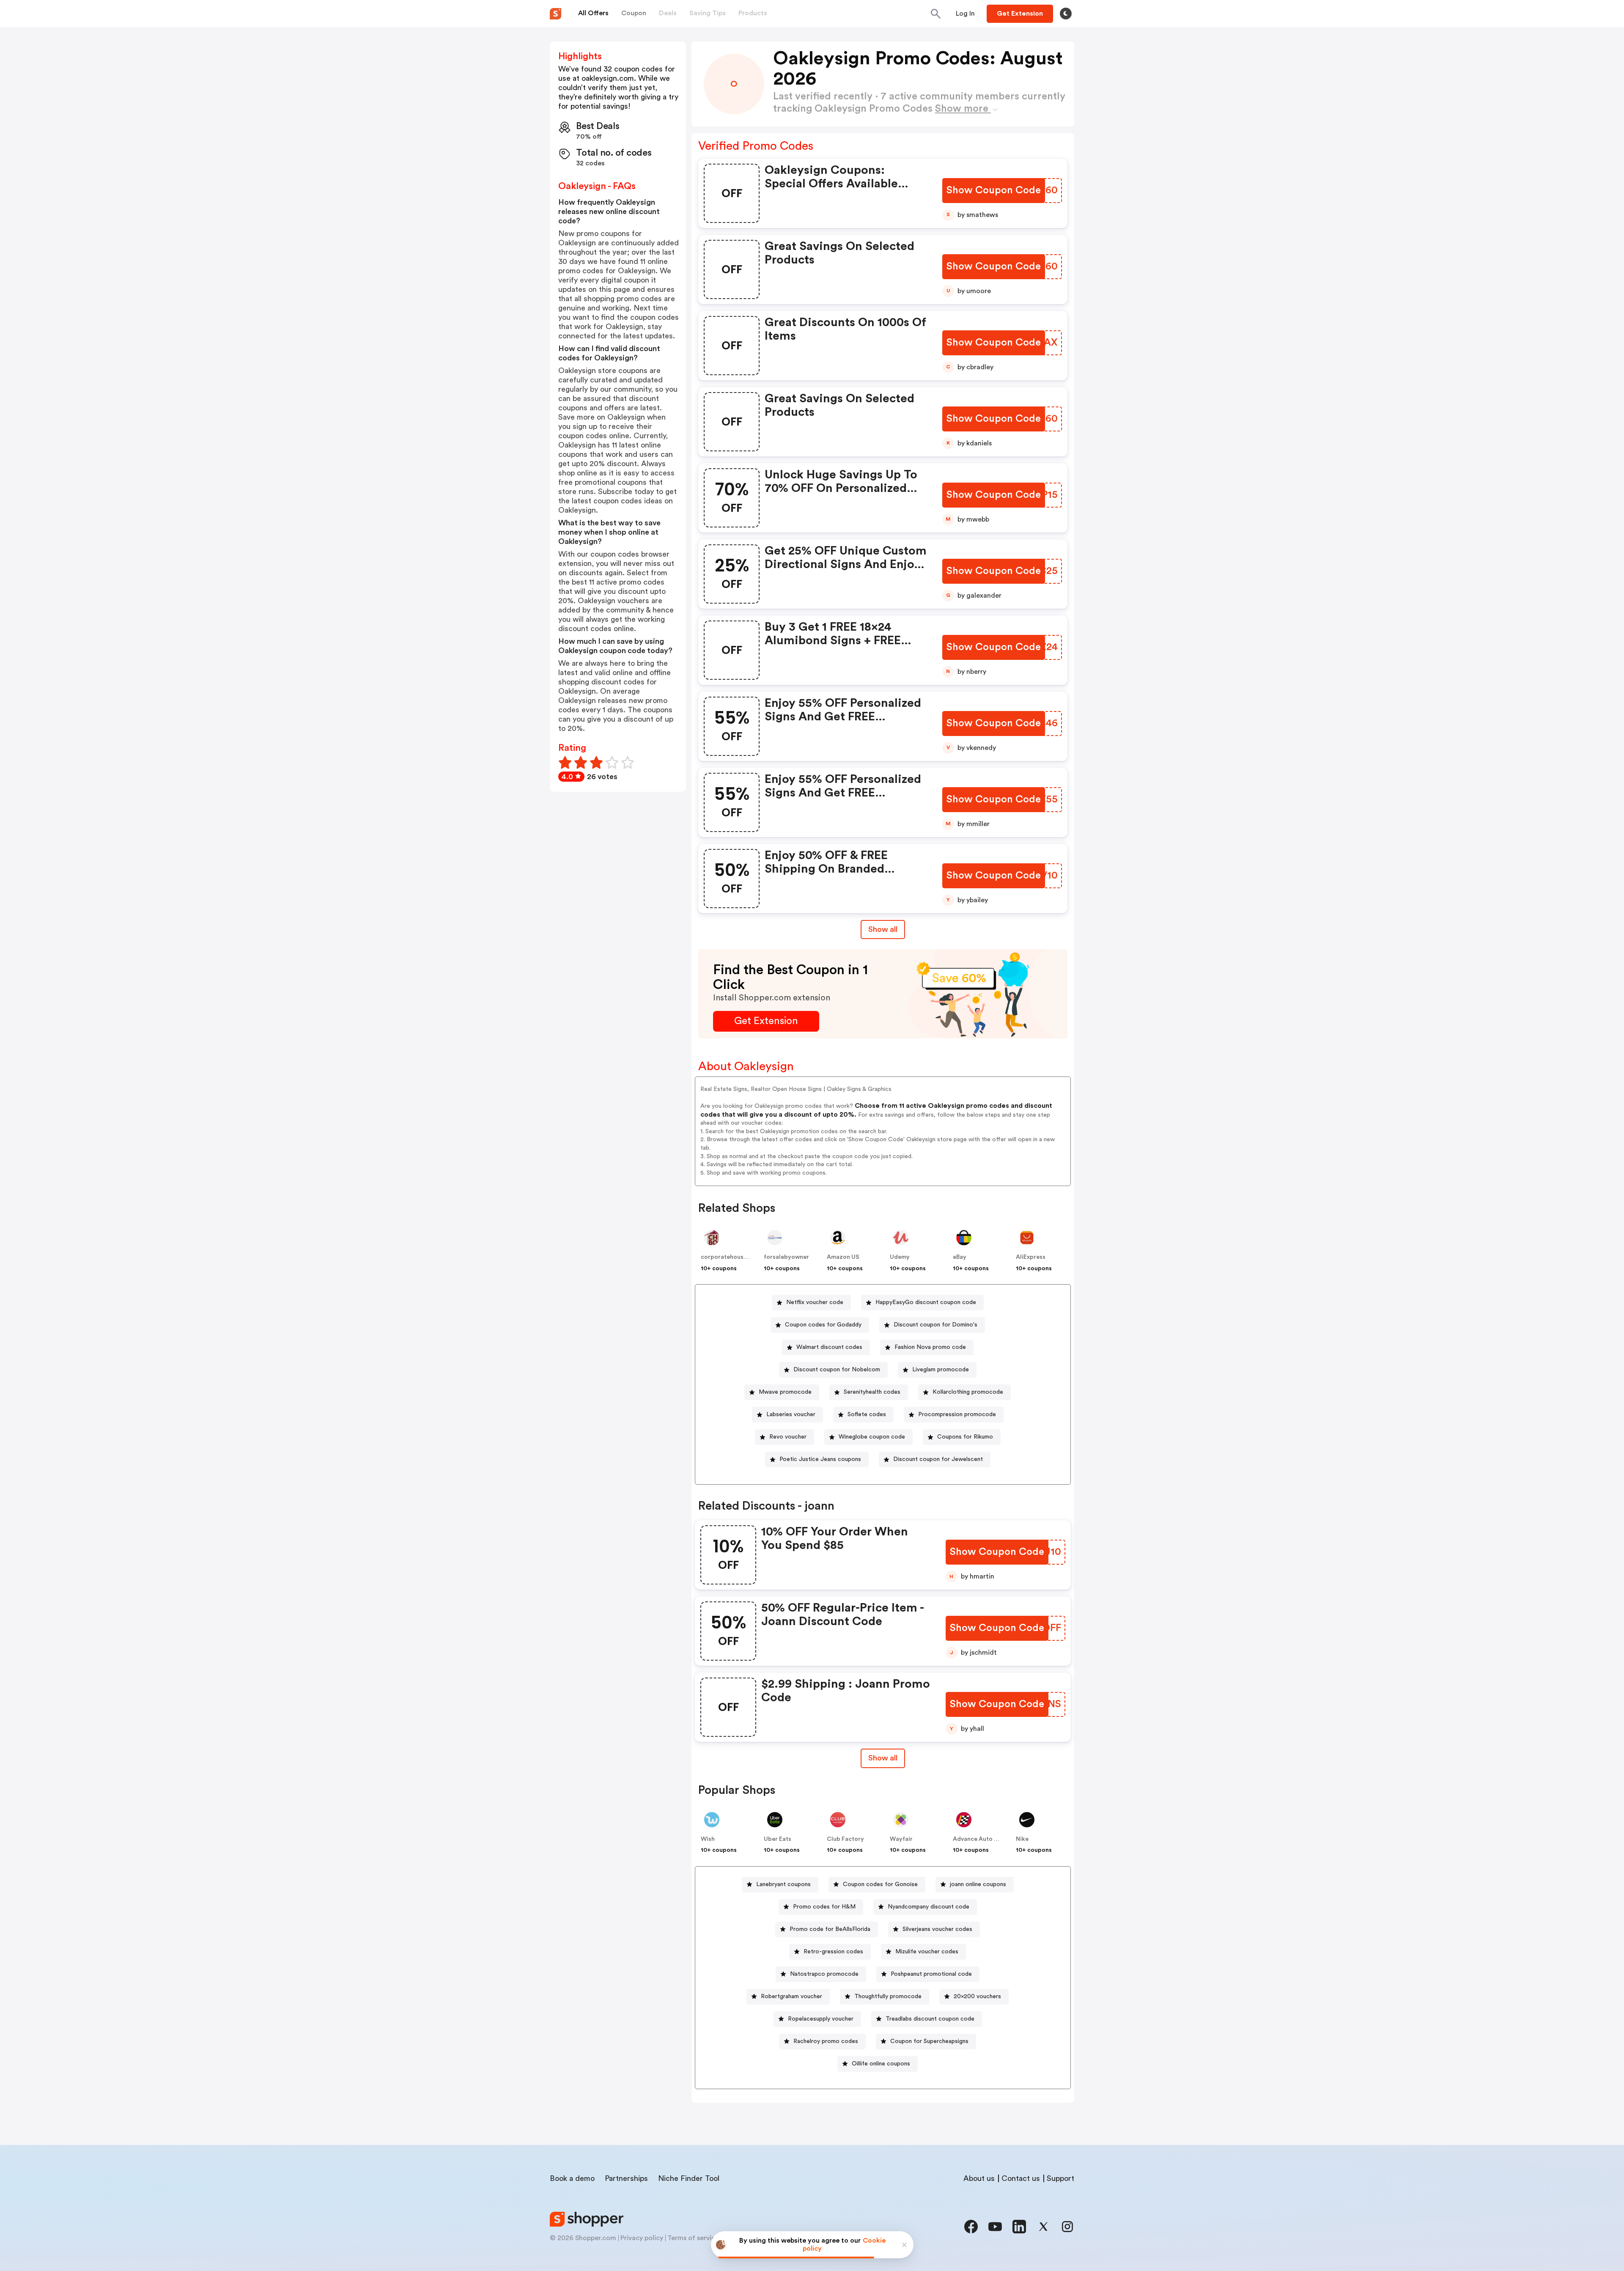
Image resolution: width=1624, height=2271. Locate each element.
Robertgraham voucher (791, 1996)
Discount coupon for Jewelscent (938, 1459)
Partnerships (626, 2178)
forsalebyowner (786, 1257)
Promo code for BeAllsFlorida (830, 1929)
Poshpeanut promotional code (931, 1974)
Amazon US (843, 1257)
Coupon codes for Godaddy (823, 1325)
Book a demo (572, 2178)
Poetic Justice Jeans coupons (820, 1459)
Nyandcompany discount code (929, 1907)
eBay (960, 1257)
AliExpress (1031, 1257)
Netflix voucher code (815, 1302)
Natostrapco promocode (824, 1974)
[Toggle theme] (1066, 14)
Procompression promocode (957, 1414)
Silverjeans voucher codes (937, 1929)
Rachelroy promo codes (826, 2041)
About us (979, 2178)
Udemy (900, 1257)
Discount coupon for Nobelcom (837, 1370)
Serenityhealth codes (872, 1392)
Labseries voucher (791, 1414)
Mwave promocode (785, 1392)
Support (1060, 2178)
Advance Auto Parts (981, 1839)
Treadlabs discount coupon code (930, 2019)
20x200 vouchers (977, 1996)
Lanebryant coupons (783, 1884)
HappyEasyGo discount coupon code (926, 1302)
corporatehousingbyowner (739, 1257)
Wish (708, 1839)
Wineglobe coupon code (872, 1437)
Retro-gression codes (833, 1952)
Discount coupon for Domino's (935, 1325)
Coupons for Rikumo (965, 1437)
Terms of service (693, 2238)
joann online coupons (978, 1884)
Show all (883, 929)
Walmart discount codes (829, 1347)
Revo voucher (788, 1437)
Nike (1022, 1839)
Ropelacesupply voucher (821, 2019)
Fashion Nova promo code (930, 1347)
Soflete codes (867, 1414)
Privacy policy (642, 2238)
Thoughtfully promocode (888, 1996)
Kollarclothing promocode (968, 1392)
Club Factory (845, 1839)
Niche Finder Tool (689, 2178)
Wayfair (901, 1839)
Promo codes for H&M (824, 1907)
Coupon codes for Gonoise (880, 1884)
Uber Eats (778, 1839)
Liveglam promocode (941, 1370)
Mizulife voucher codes (927, 1952)
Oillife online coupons (881, 2064)
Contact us (1021, 2178)
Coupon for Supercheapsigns (929, 2041)
